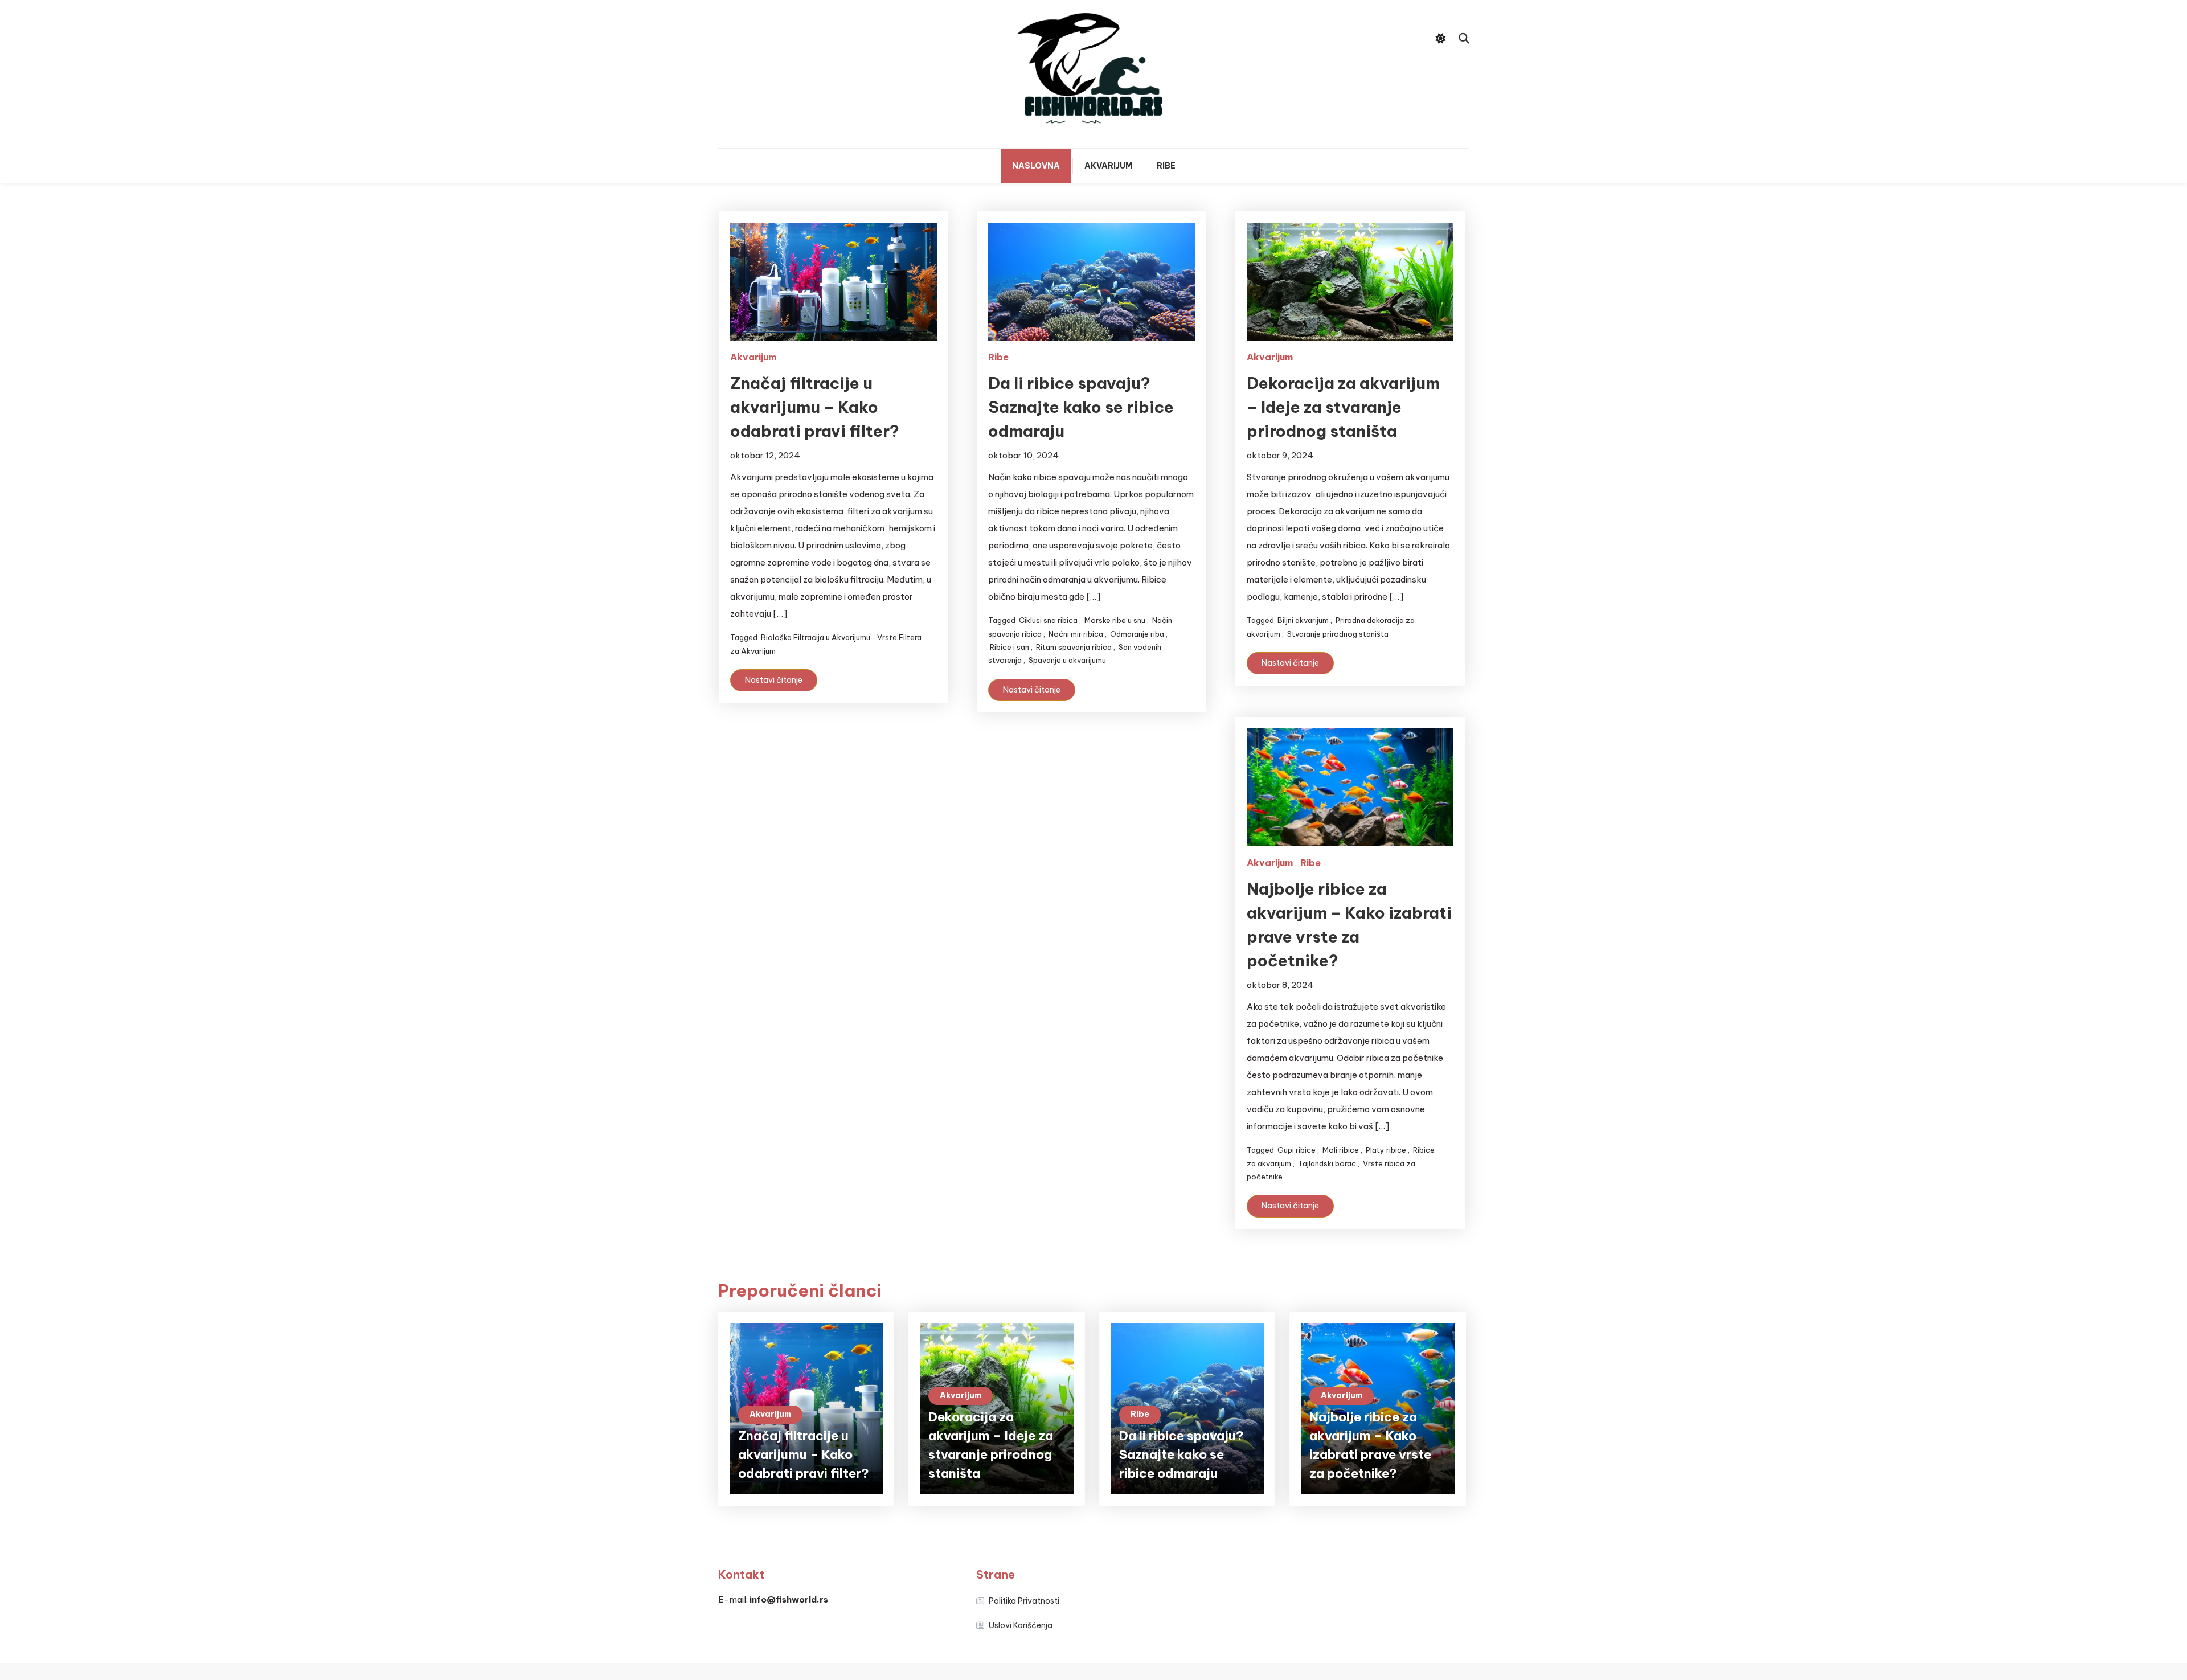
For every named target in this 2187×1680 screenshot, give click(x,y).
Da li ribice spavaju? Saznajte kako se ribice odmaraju (1081, 407)
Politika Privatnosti (1024, 1601)
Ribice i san (1009, 647)
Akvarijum (1108, 166)
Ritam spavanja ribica (1074, 647)
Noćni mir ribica (1076, 634)
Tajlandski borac (1327, 1163)
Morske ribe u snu (1115, 620)
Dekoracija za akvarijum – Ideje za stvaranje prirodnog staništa (1343, 407)
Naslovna (1036, 166)
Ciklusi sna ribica (1048, 620)
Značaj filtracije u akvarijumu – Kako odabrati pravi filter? (815, 407)
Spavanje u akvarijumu (1067, 660)
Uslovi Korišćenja (1021, 1625)
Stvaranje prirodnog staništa (1338, 634)
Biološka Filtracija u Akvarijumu (816, 637)
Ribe (1166, 166)
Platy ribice (1386, 1150)
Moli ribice (1341, 1150)
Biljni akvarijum (1303, 620)
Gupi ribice (1297, 1150)
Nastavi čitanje (774, 680)
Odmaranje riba (1137, 634)
